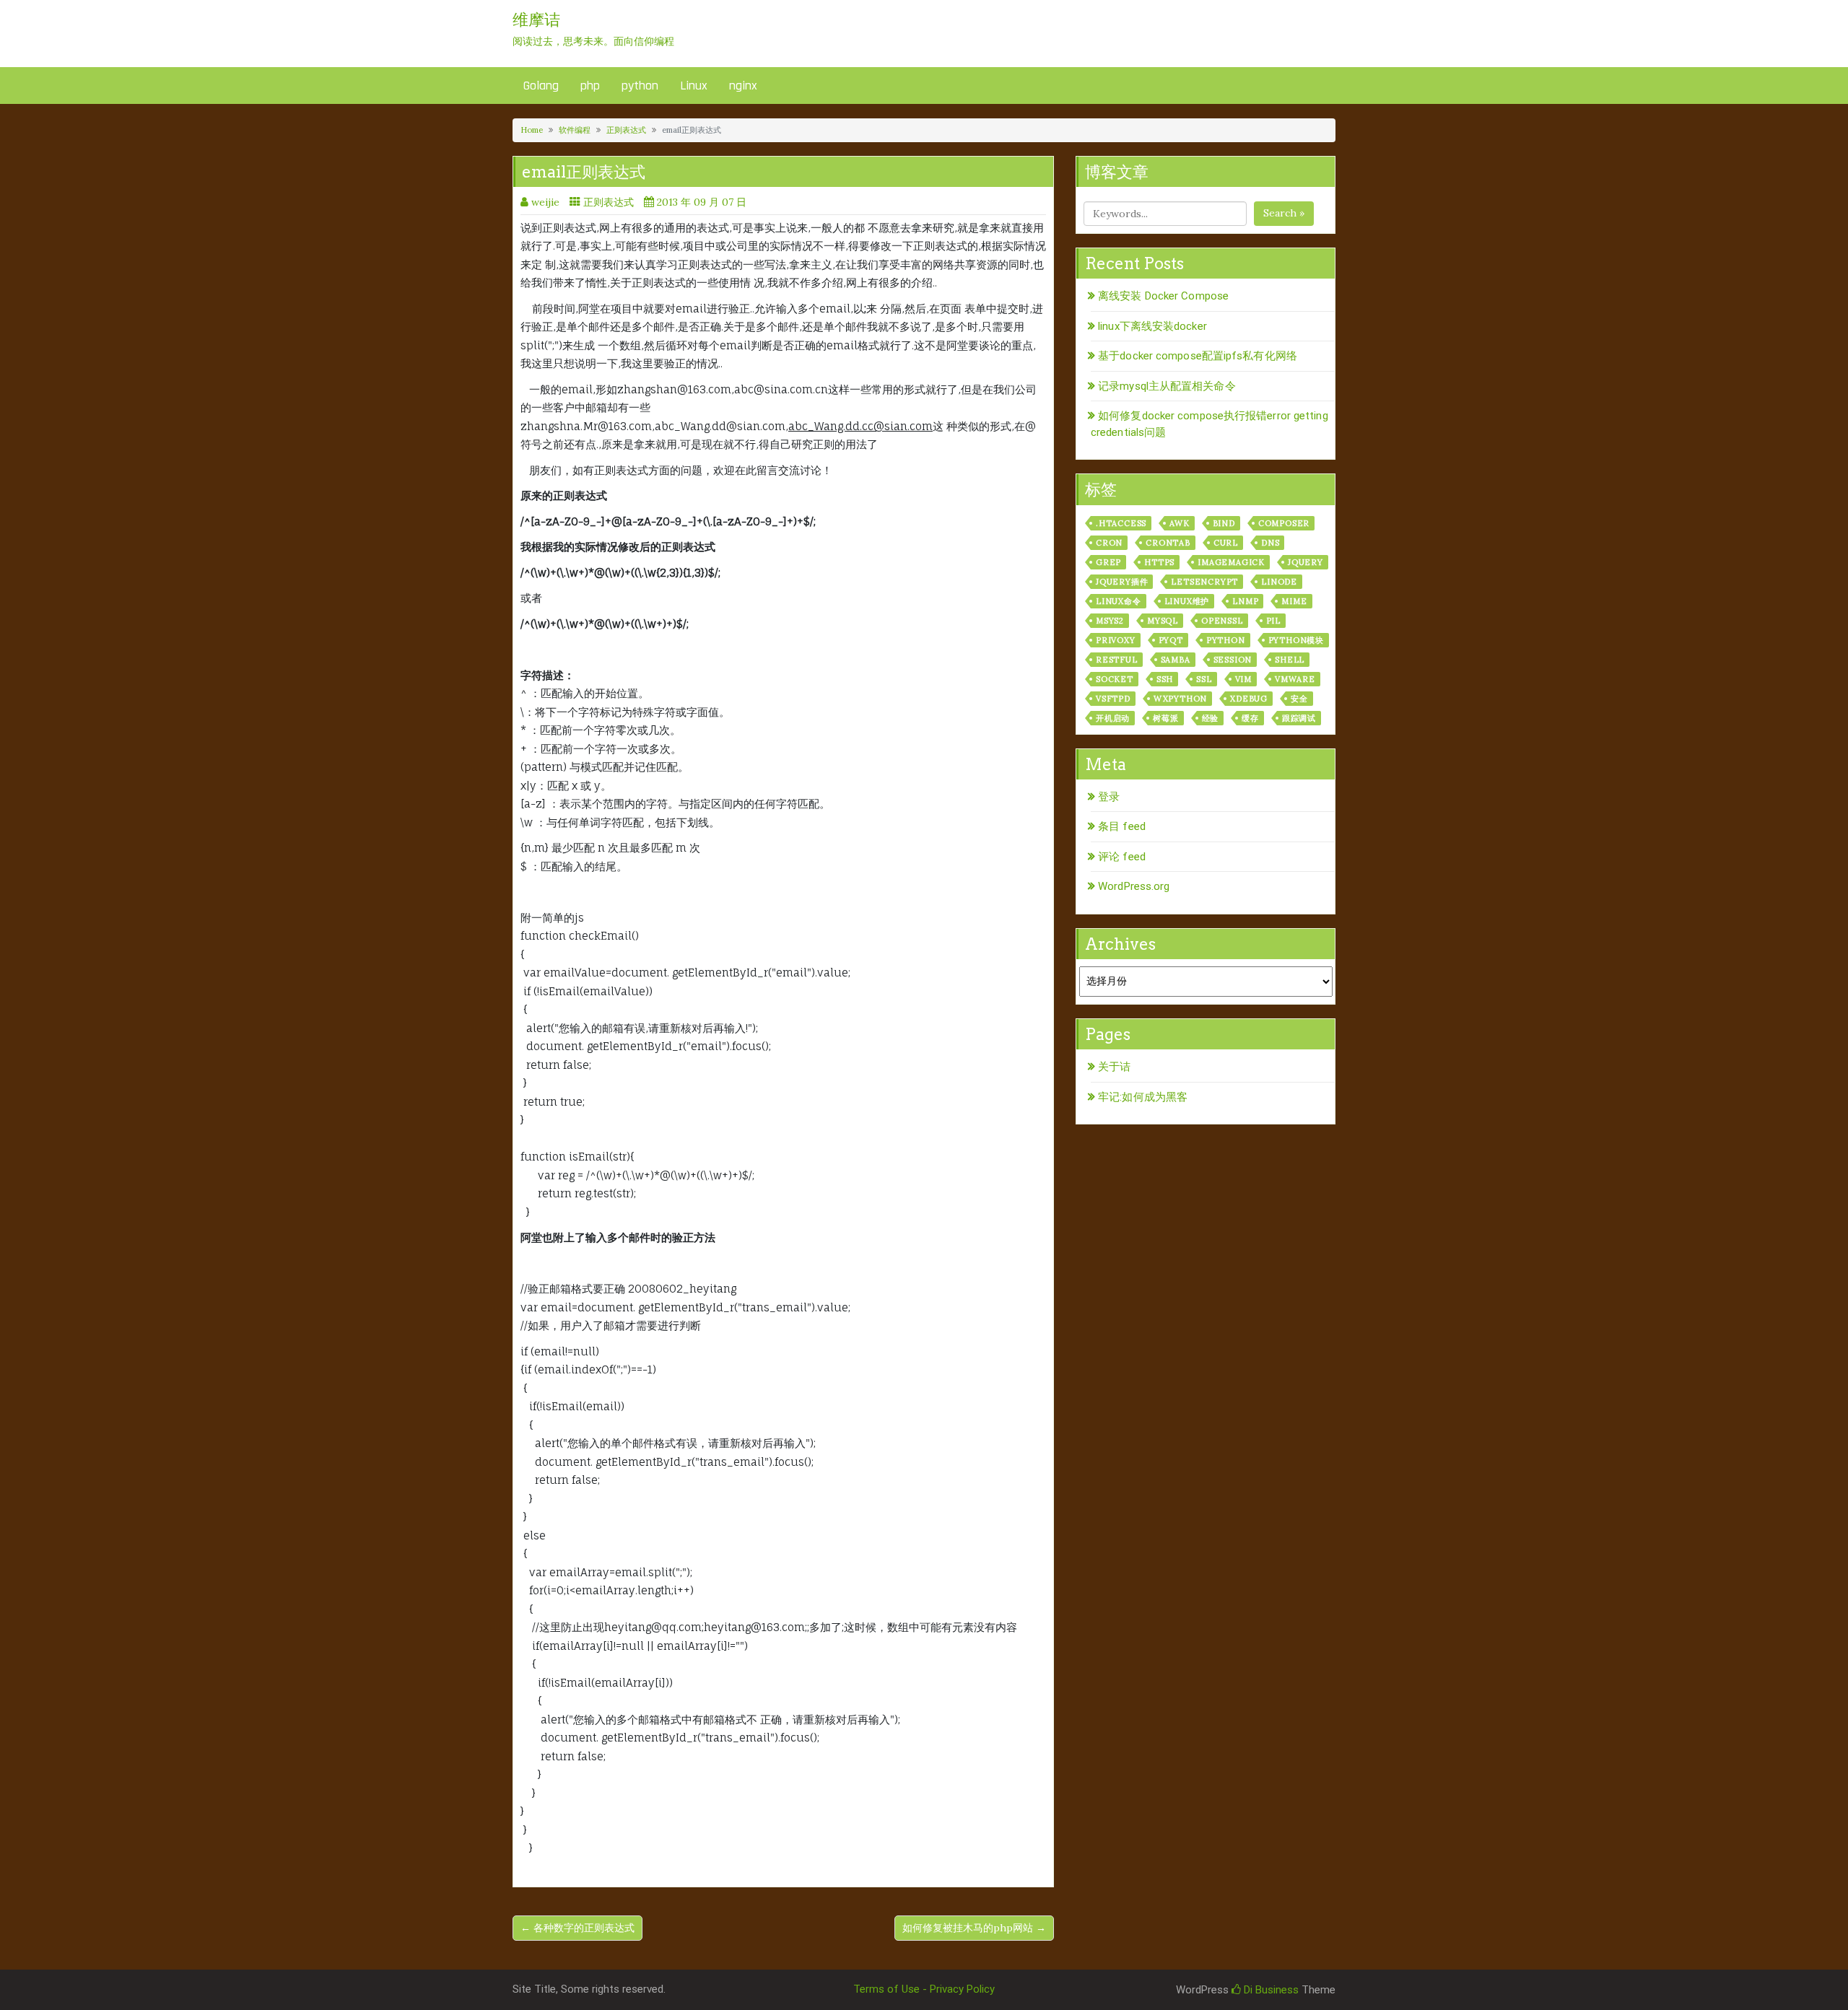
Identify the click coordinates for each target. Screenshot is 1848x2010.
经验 (1211, 718)
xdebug (1249, 699)
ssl (1204, 679)
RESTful (1117, 660)
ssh (1165, 679)
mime (1294, 601)
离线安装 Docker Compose (1163, 296)
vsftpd (1113, 699)
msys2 (1110, 621)
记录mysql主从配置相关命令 (1167, 386)
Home (532, 130)
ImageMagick (1231, 562)
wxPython (1180, 699)
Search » (1284, 213)
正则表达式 (626, 130)
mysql (1163, 621)
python (640, 86)
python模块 (1296, 640)
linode (1279, 582)
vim (1243, 679)
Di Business (1270, 1990)
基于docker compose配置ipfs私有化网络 (1198, 356)
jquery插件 (1122, 582)
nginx (743, 86)
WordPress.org (1134, 886)
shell (1290, 660)
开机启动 (1113, 718)
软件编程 (575, 130)
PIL (1273, 621)
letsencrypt (1204, 582)
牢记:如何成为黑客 (1143, 1097)
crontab (1168, 543)
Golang (541, 86)
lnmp (1245, 601)
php (590, 86)
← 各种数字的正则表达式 (577, 1928)
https (1159, 562)
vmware (1295, 679)
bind (1224, 523)
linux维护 (1187, 601)
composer (1284, 523)
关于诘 (1114, 1067)
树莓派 (1165, 718)
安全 (1299, 699)
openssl (1222, 621)
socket (1115, 679)
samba (1176, 660)
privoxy (1116, 640)
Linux (694, 86)
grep (1108, 562)
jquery (1306, 562)
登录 (1109, 797)
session (1233, 660)
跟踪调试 (1299, 718)
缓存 (1250, 718)
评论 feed (1122, 857)
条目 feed (1122, 826)
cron (1109, 543)
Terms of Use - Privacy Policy (924, 1989)
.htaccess (1121, 523)
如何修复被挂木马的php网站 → (974, 1928)
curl (1226, 543)
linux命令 (1119, 601)
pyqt (1171, 640)
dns (1270, 543)
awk (1179, 523)
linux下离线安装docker (1152, 326)
